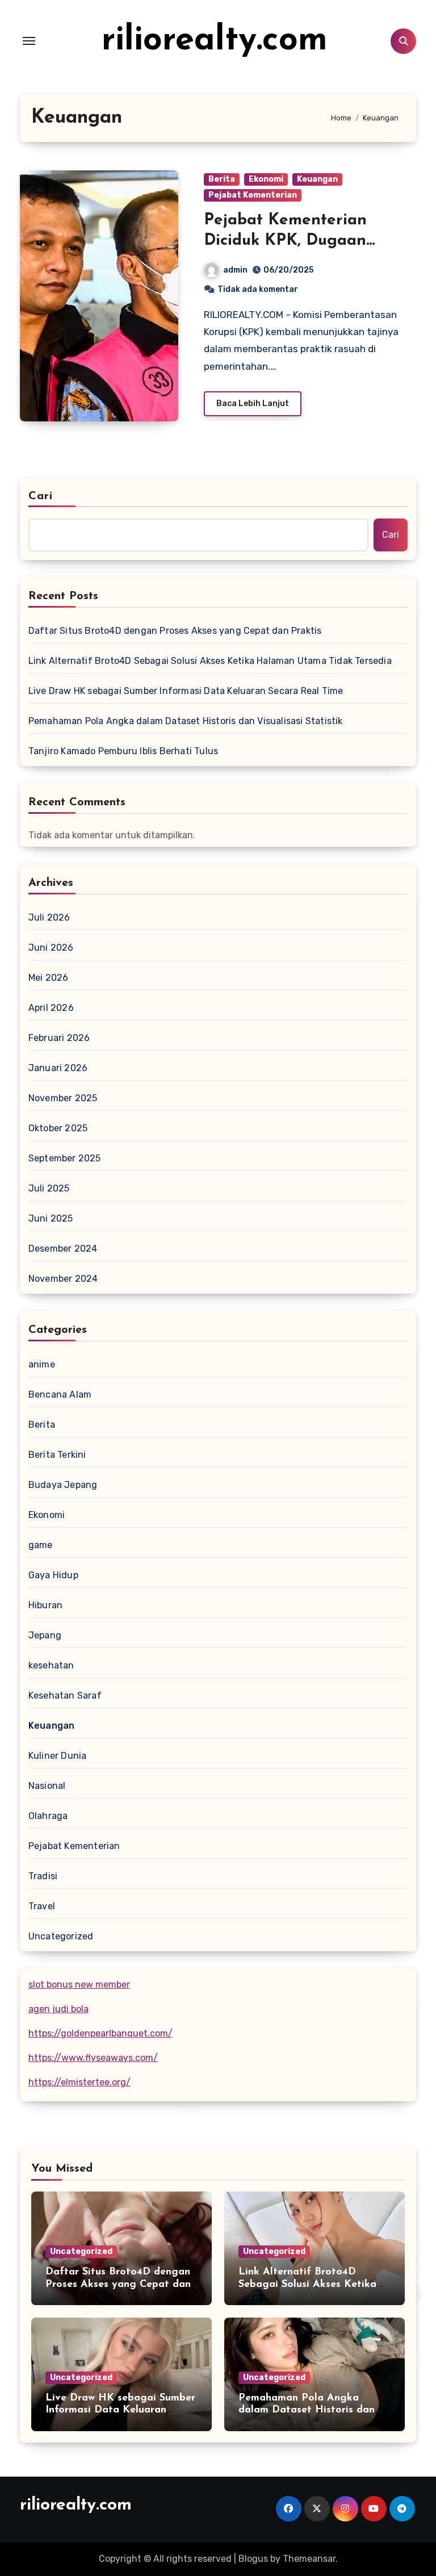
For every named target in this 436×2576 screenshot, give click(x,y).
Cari (41, 496)
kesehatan (51, 1665)
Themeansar (309, 2559)
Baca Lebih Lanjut (253, 403)
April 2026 (51, 1008)
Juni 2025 (51, 1218)
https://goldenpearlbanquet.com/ (100, 2033)
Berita (222, 179)
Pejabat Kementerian (253, 195)
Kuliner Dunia (58, 1756)
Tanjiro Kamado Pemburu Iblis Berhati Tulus (123, 751)
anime (42, 1364)
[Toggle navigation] (29, 41)
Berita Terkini (57, 1455)
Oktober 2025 (58, 1128)
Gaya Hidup (53, 1575)
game (41, 1545)
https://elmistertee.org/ (79, 2082)
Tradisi (43, 1876)
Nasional (47, 1786)
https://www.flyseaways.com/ (93, 2058)
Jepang (45, 1635)
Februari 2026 (59, 1038)
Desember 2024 (63, 1249)
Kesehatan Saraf (65, 1695)
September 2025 (65, 1158)
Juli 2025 (49, 1188)
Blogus (253, 2559)
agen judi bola (58, 2009)
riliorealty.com (215, 41)
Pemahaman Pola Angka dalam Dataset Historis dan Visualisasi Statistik (186, 721)
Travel (42, 1906)
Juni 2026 (51, 948)
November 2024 (63, 1279)
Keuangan (317, 179)
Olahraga (48, 1816)
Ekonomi (266, 179)
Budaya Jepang (63, 1485)
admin (235, 270)
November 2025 (63, 1098)
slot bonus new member (79, 1985)
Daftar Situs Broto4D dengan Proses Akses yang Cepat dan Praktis (175, 631)
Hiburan (45, 1605)
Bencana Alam (60, 1394)
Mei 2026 (49, 978)
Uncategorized (61, 1936)
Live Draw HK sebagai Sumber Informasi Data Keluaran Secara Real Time (186, 691)
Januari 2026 (58, 1068)
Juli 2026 (49, 917)
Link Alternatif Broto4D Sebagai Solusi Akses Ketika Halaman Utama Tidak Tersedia (210, 661)
